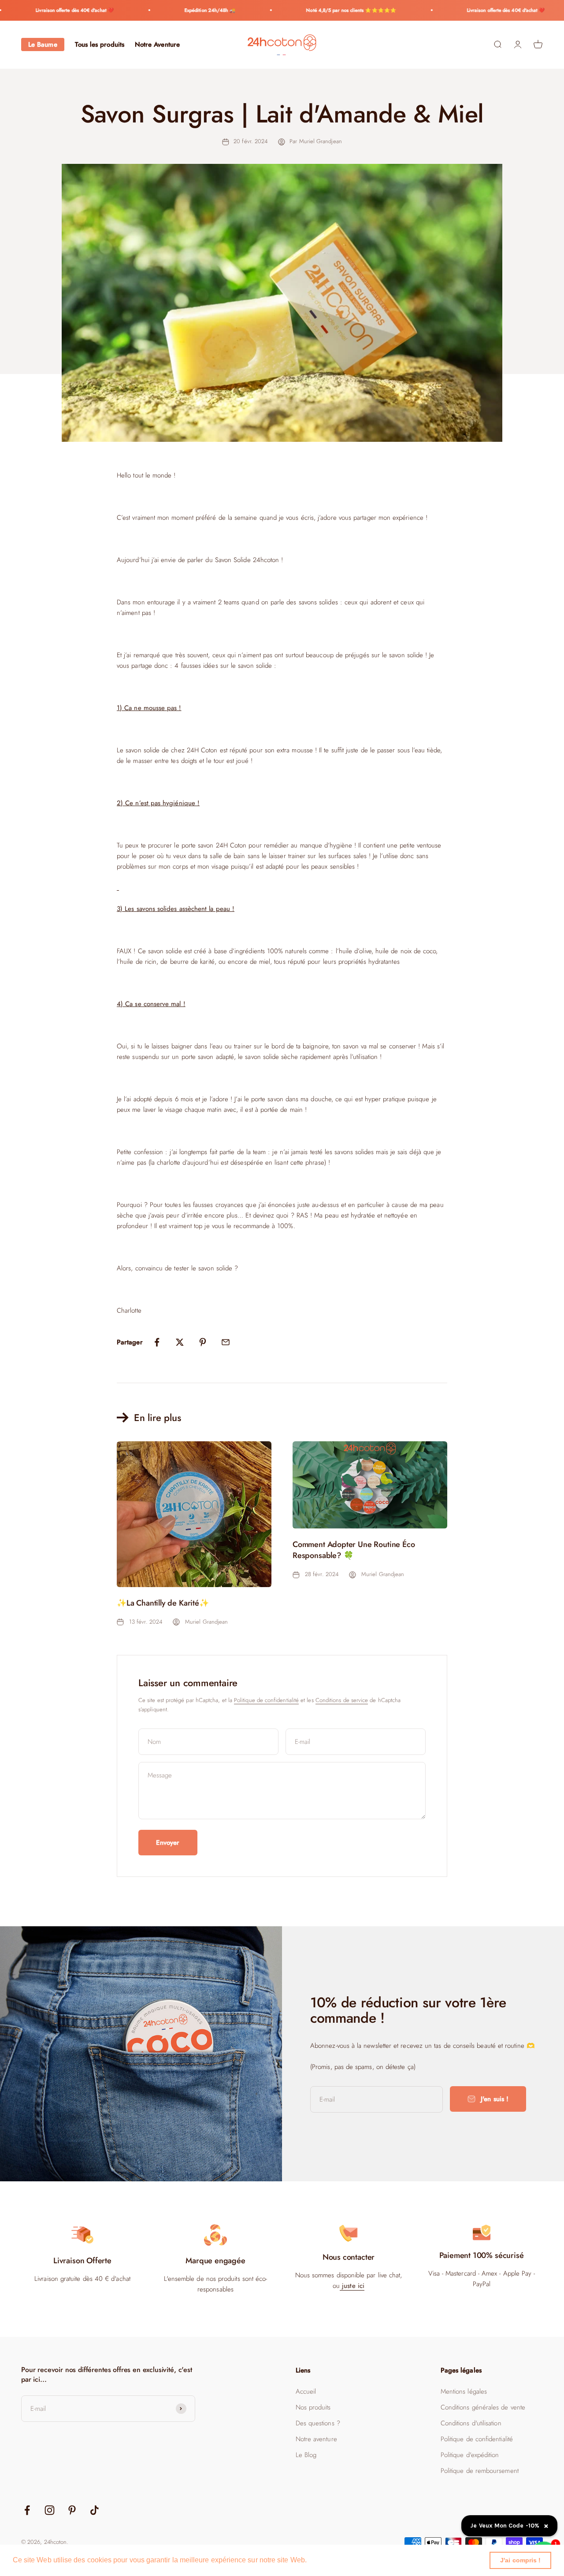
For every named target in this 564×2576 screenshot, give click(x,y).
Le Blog (306, 2455)
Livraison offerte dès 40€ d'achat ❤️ (47, 10)
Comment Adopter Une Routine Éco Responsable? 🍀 (354, 1550)
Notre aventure (316, 2439)
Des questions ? (318, 2423)
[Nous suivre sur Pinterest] (72, 2510)
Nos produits (313, 2407)
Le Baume (43, 44)
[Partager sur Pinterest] (203, 1342)
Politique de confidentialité (266, 1700)
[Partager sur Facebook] (157, 1342)
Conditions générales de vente (483, 2407)
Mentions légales (464, 2391)
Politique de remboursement (480, 2471)
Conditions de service (342, 1700)
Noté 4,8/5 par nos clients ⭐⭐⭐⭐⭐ (323, 10)
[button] (310, 2561)
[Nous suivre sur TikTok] (95, 2510)
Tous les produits (100, 44)
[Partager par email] (226, 1342)
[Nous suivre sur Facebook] (27, 2510)
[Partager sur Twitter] (180, 1342)
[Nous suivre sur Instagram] (50, 2510)
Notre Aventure (157, 44)
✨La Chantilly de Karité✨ (163, 1603)
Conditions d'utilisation (471, 2423)
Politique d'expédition (470, 2455)
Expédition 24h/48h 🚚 (182, 10)
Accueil (306, 2391)
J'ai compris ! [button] (520, 2560)
